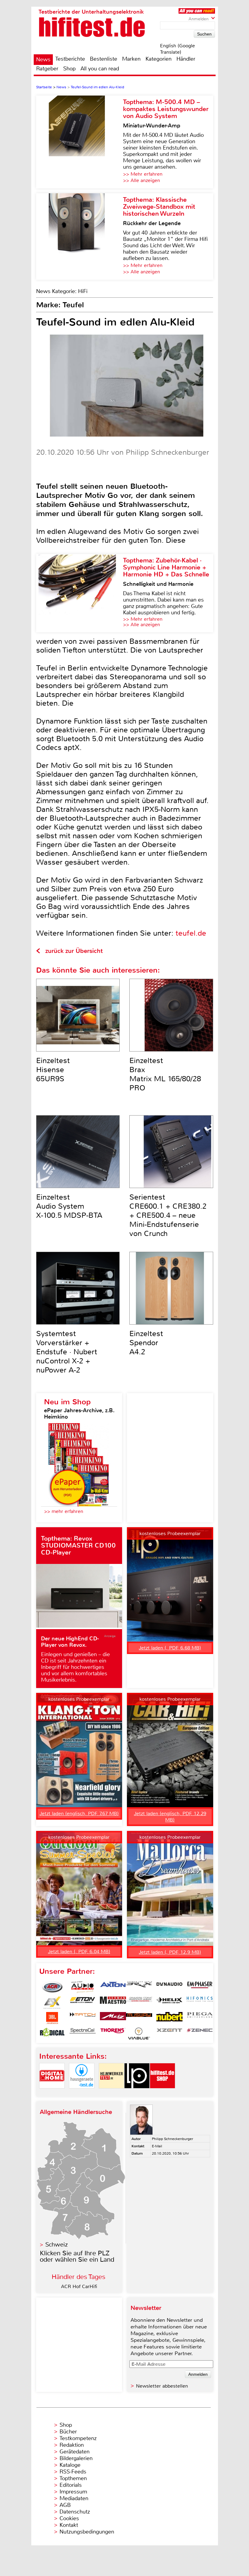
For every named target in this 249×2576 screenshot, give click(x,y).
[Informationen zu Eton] (83, 2003)
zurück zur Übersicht (74, 951)
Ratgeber (47, 69)
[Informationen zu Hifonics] (200, 2003)
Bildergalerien (76, 2458)
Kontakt (69, 2525)
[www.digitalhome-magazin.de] (52, 2093)
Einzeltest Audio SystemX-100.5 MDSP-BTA (69, 1206)
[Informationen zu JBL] (52, 2018)
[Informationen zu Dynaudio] (169, 1987)
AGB (65, 2505)
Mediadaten (74, 2498)
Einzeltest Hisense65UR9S (53, 1070)
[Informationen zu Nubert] (169, 2018)
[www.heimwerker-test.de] (111, 2093)
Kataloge (70, 2465)
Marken (131, 59)
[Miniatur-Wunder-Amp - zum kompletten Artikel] (80, 142)
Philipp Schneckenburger (172, 2139)
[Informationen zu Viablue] (139, 2034)
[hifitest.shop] (162, 2093)
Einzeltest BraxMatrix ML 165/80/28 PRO (165, 1074)
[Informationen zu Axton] (113, 1987)
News (43, 59)
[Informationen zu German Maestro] (113, 2003)
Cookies (69, 2518)
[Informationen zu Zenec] (200, 2034)
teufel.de (191, 933)
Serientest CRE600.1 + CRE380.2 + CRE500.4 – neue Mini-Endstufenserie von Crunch (168, 1215)
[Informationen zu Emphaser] (200, 1987)
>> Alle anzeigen (142, 180)
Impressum (73, 2492)
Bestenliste (104, 59)
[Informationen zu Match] (83, 2018)
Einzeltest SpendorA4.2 (146, 1343)
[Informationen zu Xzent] (169, 2034)
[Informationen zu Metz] (113, 2018)
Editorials (71, 2485)
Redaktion (72, 2445)
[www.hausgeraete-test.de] (82, 2093)
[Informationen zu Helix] (169, 2003)
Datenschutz (75, 2512)
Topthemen (73, 2478)
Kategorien (159, 59)
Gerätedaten (75, 2452)
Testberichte (70, 59)
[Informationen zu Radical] (52, 2034)
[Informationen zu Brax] (139, 1987)
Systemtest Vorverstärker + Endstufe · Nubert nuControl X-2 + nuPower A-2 (67, 1352)
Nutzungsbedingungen (87, 2532)
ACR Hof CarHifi (79, 2286)
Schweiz (56, 2245)
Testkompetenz (78, 2438)
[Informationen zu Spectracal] (83, 2034)
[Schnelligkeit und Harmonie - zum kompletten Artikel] (80, 593)
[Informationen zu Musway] (139, 2018)
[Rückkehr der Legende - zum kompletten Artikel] (80, 236)
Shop (69, 69)
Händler (186, 59)
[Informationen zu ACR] (52, 1987)
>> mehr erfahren (64, 1511)
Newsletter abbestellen (162, 2386)
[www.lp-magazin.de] (137, 2093)
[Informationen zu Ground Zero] (139, 2003)
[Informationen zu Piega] (200, 2018)
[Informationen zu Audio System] (83, 1987)
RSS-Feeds (73, 2472)
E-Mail (157, 2146)
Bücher (68, 2432)
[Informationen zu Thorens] (113, 2034)
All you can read (100, 69)
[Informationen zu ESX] (52, 2003)
